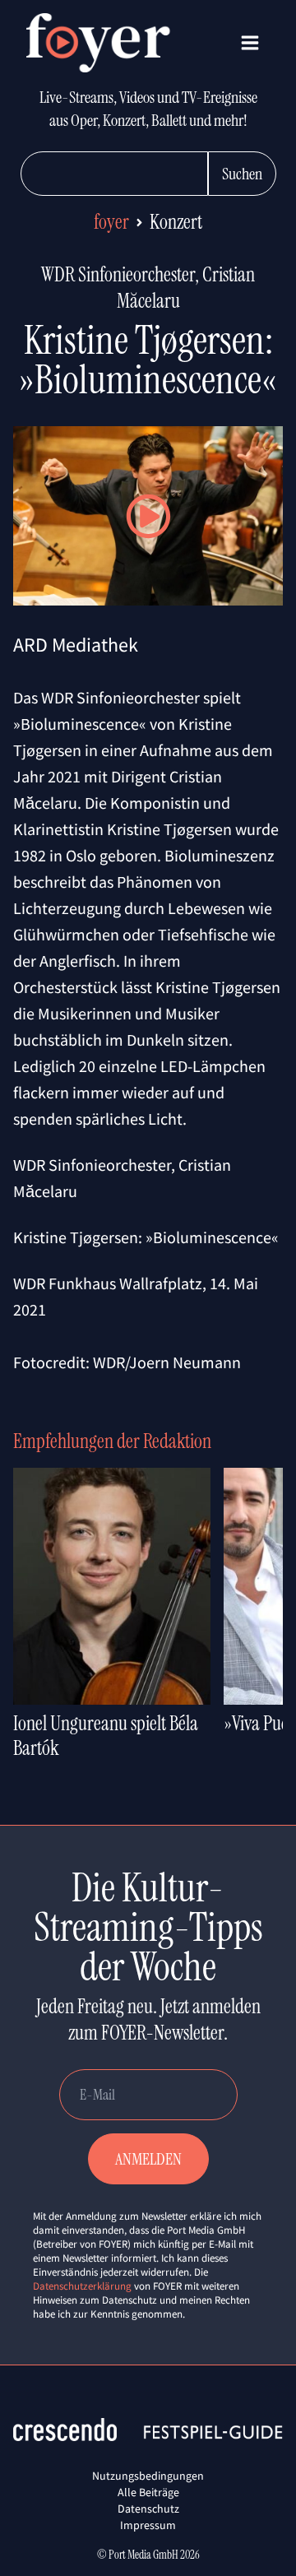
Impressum (148, 2525)
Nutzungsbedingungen (148, 2476)
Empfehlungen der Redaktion (112, 1441)
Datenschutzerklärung (82, 2286)
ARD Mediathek (76, 645)
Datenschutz (148, 2509)
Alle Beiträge (148, 2492)
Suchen (242, 174)
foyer (111, 222)
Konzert (176, 222)
